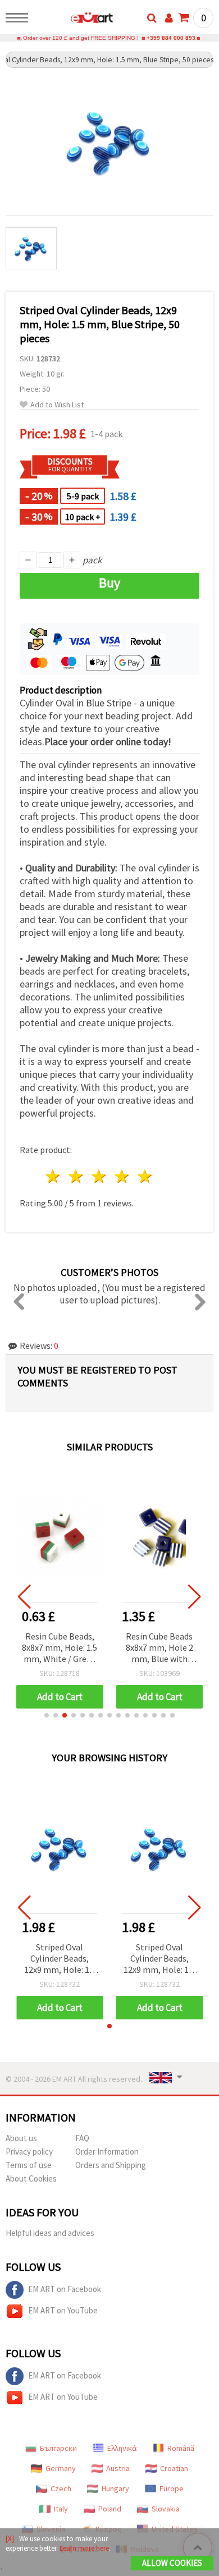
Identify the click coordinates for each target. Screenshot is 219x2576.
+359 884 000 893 (171, 38)
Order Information (107, 2152)
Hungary (115, 2488)
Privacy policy (29, 2152)
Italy (61, 2509)
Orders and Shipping (111, 2165)
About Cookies (31, 2178)
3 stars (100, 1176)
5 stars (145, 1176)
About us (21, 2138)
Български (58, 2448)
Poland (110, 2509)
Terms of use (29, 2165)
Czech (61, 2488)
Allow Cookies (172, 2563)
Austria (118, 2468)
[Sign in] (169, 18)
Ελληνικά (122, 2448)
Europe (172, 2488)
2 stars (77, 1176)
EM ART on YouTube (63, 2310)
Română (181, 2448)
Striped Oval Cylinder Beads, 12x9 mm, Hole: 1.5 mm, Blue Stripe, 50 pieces (60, 1959)
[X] (10, 2539)
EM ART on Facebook (65, 2289)
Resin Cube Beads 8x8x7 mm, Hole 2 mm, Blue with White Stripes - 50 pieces (159, 1648)
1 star (54, 1176)
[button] (47, 1715)
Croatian (174, 2468)
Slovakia (166, 2509)
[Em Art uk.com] (74, 20)
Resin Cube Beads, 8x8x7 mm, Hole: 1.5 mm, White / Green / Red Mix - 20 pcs (60, 1648)
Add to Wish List (57, 405)
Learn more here (84, 2548)
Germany (61, 2468)
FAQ (82, 2138)
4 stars (122, 1176)
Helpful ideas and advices (50, 2233)
